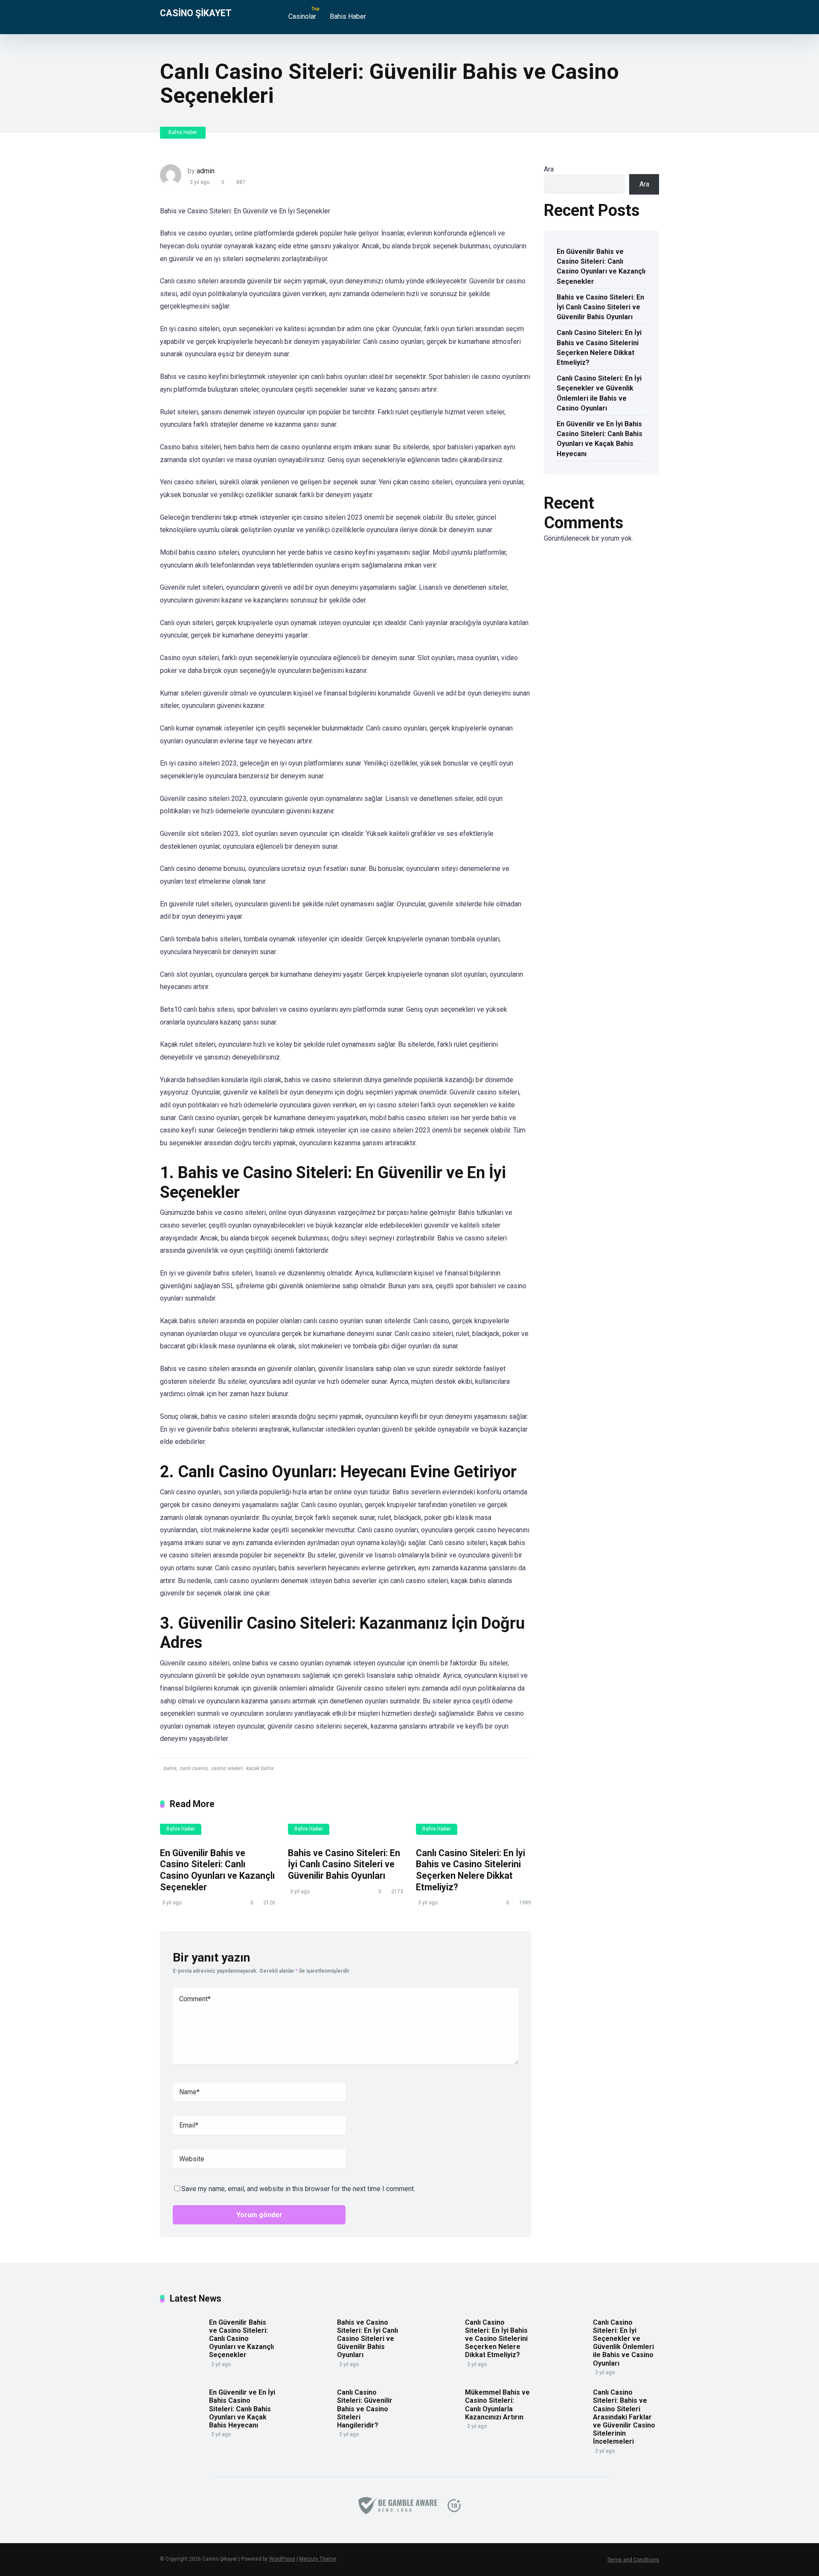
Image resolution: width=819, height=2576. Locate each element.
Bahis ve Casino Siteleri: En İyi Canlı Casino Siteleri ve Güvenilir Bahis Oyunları (344, 1864)
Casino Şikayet (196, 13)
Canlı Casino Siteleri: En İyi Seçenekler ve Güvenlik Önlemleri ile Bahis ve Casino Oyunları (599, 393)
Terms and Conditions (633, 2560)
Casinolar (302, 16)
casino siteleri (227, 1768)
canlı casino (193, 1768)
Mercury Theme (318, 2559)
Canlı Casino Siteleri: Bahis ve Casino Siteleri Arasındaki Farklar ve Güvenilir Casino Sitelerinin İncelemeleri (624, 2417)
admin (206, 171)
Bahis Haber (348, 16)
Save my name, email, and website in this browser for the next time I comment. (298, 2189)
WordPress (282, 2559)
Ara (549, 169)
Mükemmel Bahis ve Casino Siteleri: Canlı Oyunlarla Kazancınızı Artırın (497, 2405)
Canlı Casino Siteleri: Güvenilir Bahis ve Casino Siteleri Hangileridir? (365, 2409)
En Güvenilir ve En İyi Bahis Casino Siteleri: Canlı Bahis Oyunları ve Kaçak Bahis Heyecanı (600, 439)
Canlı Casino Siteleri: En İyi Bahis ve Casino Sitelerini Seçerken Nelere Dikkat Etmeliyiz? (470, 1870)
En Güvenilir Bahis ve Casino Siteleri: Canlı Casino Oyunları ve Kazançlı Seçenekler (217, 1870)
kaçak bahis (260, 1768)
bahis (170, 1768)
